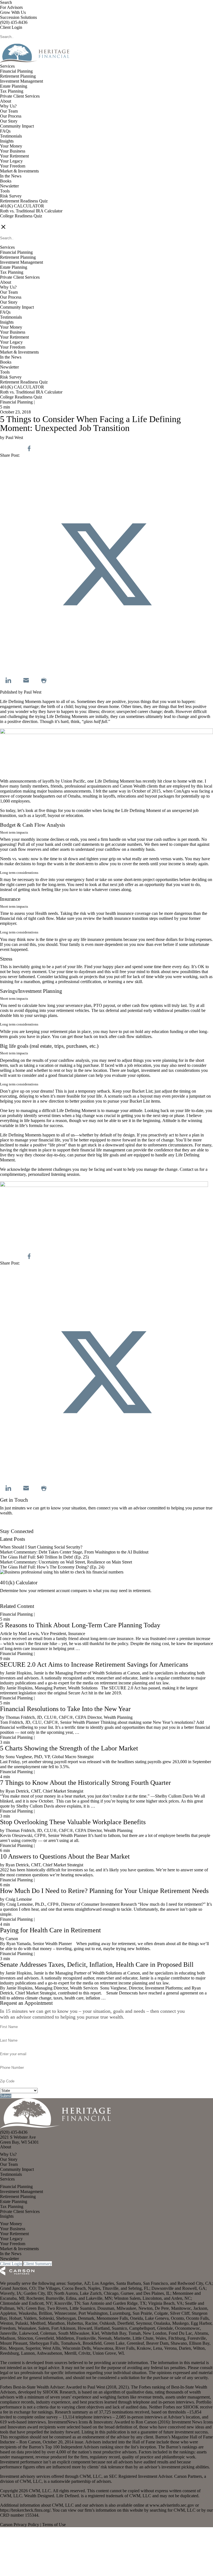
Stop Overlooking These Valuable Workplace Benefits (73, 1822)
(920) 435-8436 (14, 22)
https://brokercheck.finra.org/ (25, 2510)
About (6, 101)
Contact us (189, 1169)
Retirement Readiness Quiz (24, 201)
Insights (7, 141)
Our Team (9, 111)
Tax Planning (12, 91)
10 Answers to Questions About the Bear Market (65, 1856)
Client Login (11, 27)
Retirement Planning (18, 76)
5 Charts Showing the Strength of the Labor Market (69, 1748)
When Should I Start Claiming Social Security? (41, 1547)
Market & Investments (19, 171)
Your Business (13, 151)
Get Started (10, 1601)
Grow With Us (13, 12)
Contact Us (10, 1526)
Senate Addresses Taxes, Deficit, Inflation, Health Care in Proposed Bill (97, 1965)
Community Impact (17, 126)
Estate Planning (14, 86)
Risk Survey (11, 196)
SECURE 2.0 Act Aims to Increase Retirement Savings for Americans (94, 1664)
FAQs (5, 131)
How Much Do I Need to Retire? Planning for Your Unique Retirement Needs (104, 1891)
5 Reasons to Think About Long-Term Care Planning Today (80, 1625)
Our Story (9, 121)
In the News (11, 176)
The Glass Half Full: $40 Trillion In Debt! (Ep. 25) (44, 1557)
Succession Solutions (18, 17)
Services (7, 66)
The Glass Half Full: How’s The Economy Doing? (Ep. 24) (52, 1567)
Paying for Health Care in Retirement (50, 1930)
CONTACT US (14, 221)
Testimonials (11, 136)
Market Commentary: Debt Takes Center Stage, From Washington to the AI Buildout (74, 1552)
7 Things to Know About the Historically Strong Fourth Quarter (85, 1783)
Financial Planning (16, 71)
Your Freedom (13, 166)
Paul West (33, 692)
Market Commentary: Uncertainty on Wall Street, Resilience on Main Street (66, 1562)
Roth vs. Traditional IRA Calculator (31, 211)
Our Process (11, 116)
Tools (5, 191)
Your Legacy (11, 161)
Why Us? (8, 106)
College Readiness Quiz (21, 216)
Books (6, 181)
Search (6, 2)
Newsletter (9, 186)
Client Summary (38, 2264)
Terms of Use (54, 2525)
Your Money (11, 146)
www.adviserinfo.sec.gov (172, 2505)
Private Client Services (20, 96)
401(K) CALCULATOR (22, 206)
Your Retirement (14, 156)
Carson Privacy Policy (20, 2525)
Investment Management (21, 81)
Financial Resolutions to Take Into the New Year (65, 1709)
